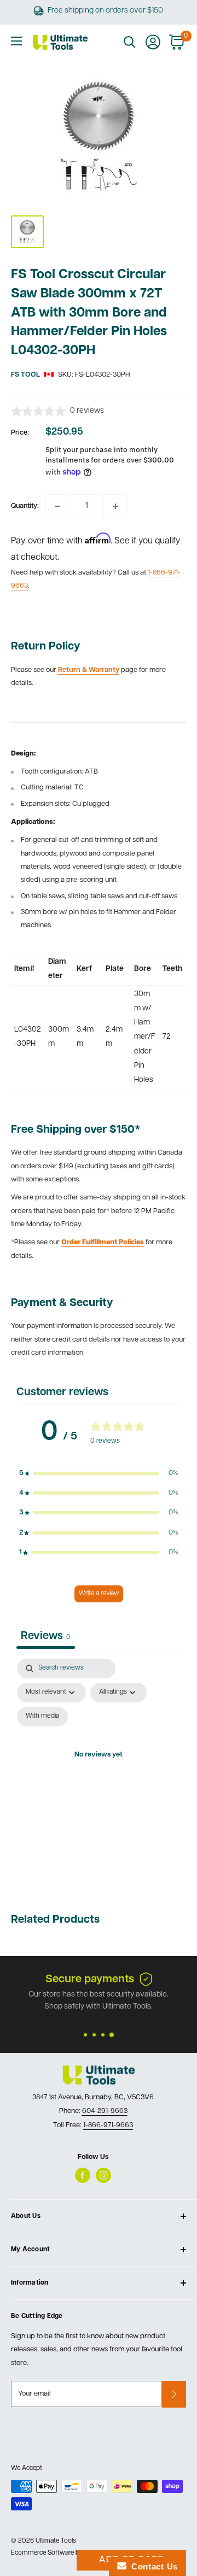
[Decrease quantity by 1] (57, 506)
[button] (99, 1473)
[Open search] (130, 42)
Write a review (99, 1594)
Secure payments (90, 1980)
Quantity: (25, 506)
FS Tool (25, 375)
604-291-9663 (105, 2111)
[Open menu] (16, 41)
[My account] (153, 42)
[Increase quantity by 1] (115, 506)
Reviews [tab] (46, 1636)
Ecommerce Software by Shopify (59, 2553)
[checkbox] (42, 1717)
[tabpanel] (99, 1768)
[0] (177, 42)
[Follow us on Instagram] (103, 2175)
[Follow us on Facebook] (83, 2175)
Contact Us (152, 2566)
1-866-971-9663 (108, 2125)
